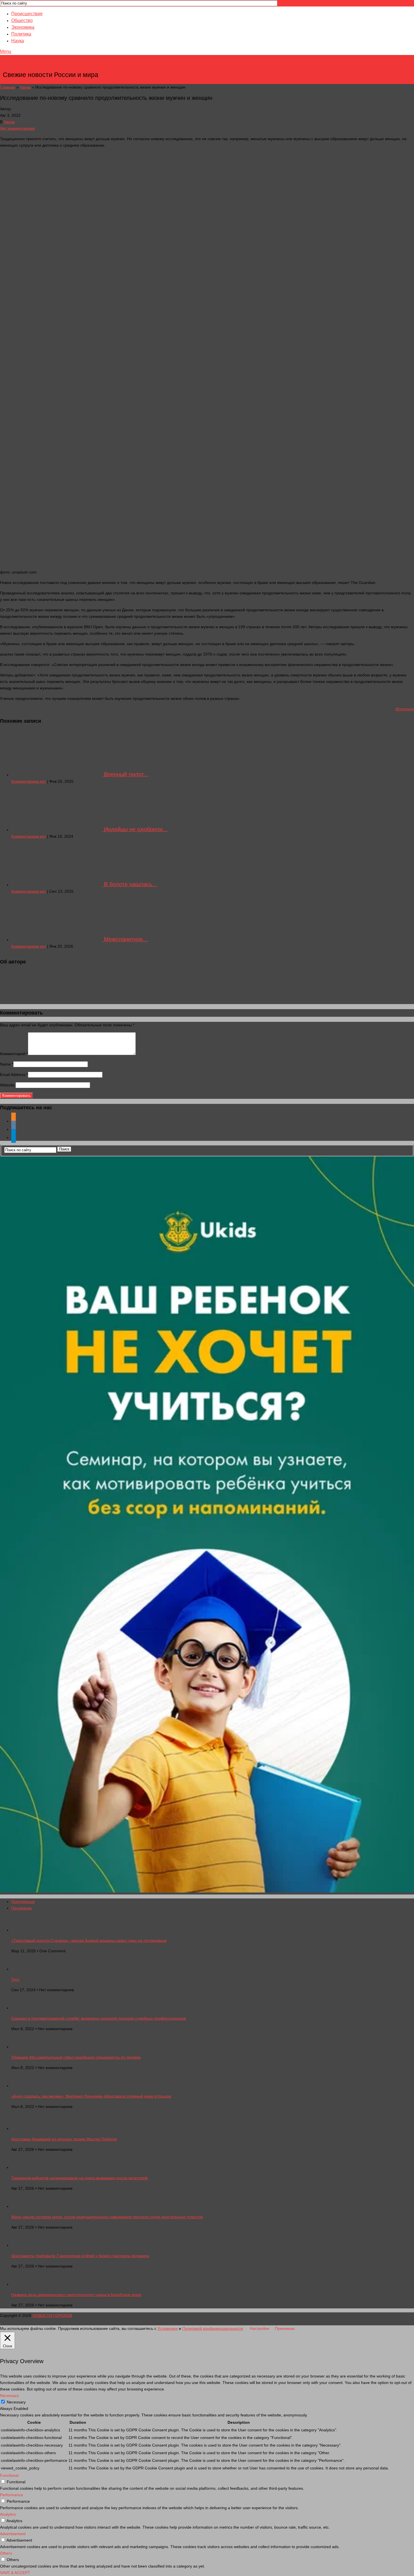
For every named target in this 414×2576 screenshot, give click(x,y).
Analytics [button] (8, 2514)
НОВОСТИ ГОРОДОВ (51, 66)
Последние (22, 1908)
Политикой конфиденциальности (213, 2328)
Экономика (23, 27)
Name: (7, 1064)
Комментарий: (14, 1054)
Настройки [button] (260, 2328)
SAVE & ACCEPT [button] (15, 2573)
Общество (22, 20)
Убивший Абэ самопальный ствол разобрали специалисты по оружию (76, 2057)
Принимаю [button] (285, 2328)
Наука (18, 41)
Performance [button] (12, 2495)
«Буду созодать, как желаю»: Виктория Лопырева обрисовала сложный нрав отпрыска (91, 2096)
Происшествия (27, 14)
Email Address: (14, 1075)
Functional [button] (9, 2475)
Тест (15, 1979)
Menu (6, 51)
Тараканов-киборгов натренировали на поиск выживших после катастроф (80, 2178)
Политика (21, 34)
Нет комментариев (17, 128)
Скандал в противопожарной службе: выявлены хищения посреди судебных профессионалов (99, 2018)
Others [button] (6, 2553)
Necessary (16, 2402)
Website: (8, 1085)
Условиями (168, 2328)
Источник (405, 709)
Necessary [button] (9, 2396)
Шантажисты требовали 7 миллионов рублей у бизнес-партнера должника (80, 2256)
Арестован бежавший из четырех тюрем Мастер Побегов (64, 2139)
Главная (8, 87)
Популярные (23, 1902)
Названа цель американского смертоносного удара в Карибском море (76, 2295)
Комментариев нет (29, 781)
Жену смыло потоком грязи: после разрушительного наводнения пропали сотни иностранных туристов (107, 2217)
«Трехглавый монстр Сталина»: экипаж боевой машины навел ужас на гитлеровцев (89, 1940)
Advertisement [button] (13, 2534)
